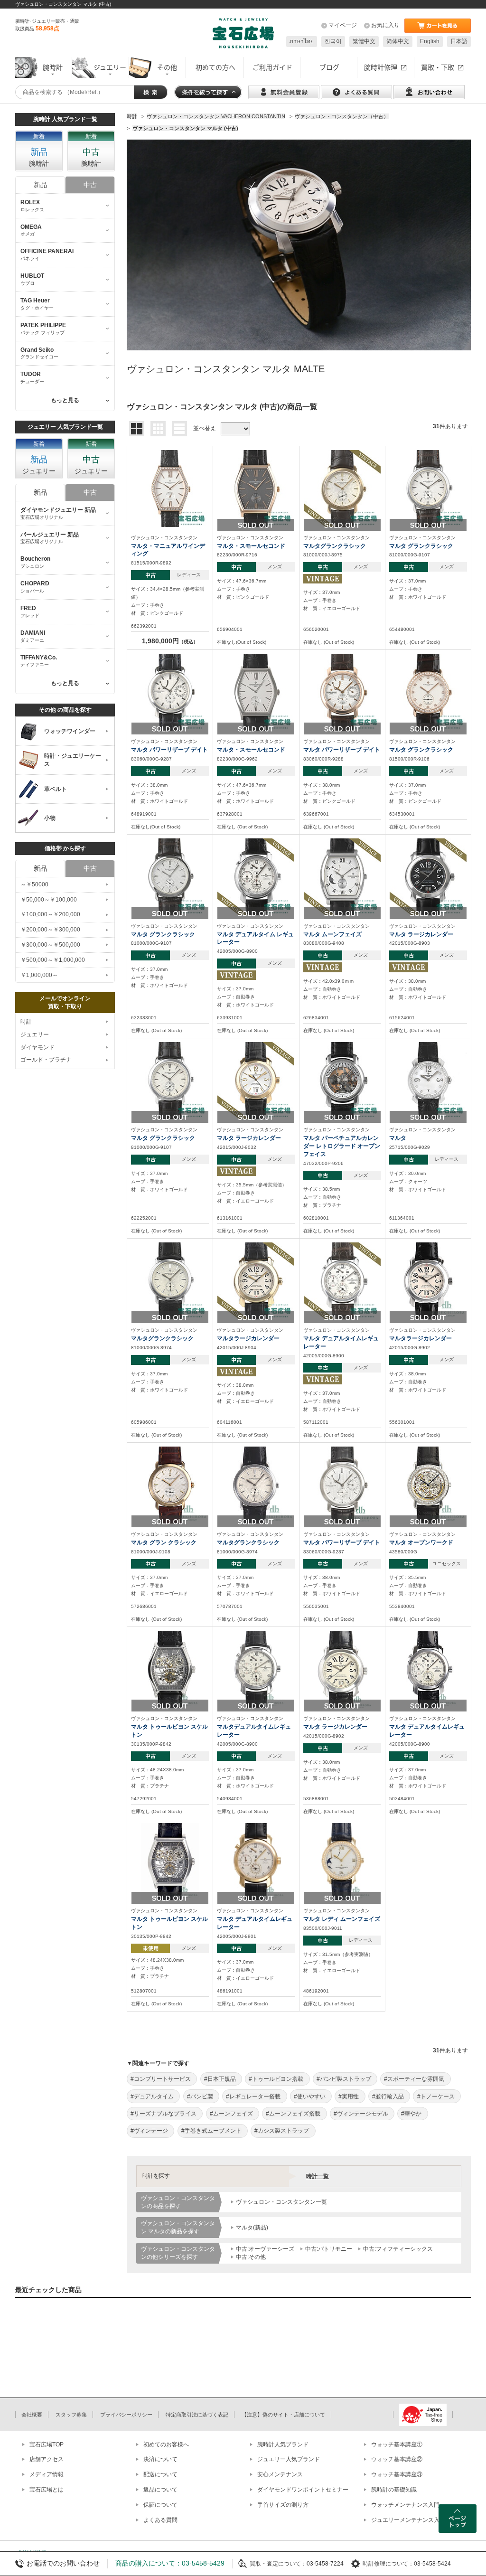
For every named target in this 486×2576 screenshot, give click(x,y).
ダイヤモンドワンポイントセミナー (303, 2490)
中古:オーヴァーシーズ (265, 2249)
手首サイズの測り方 (283, 2505)
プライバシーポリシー (126, 2415)
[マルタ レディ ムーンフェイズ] (342, 1861)
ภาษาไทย (302, 41)
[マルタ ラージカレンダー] (428, 876)
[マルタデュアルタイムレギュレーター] (256, 1669)
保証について (160, 2505)
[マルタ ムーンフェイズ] (342, 876)
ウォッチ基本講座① (397, 2444)
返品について (160, 2490)
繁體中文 (364, 41)
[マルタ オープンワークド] (428, 1485)
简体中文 (398, 41)
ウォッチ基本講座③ (397, 2474)
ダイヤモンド (37, 1047)
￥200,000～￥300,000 (50, 930)
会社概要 (32, 2415)
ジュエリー (35, 1034)
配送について (160, 2474)
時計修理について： (388, 2564)
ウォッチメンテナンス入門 (405, 2505)
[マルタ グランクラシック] (428, 488)
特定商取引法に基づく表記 (197, 2415)
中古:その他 (251, 2257)
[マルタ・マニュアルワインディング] (170, 488)
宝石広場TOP (47, 2444)
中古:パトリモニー (329, 2249)
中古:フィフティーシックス (398, 2249)
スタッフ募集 (71, 2415)
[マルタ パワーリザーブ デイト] (170, 692)
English (430, 41)
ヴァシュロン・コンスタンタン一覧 (281, 2202)
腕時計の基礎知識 (394, 2490)
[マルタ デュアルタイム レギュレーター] (256, 876)
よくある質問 (160, 2520)
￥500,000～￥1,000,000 (53, 960)
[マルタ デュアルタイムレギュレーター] (342, 1280)
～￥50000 (34, 884)
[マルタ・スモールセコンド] (256, 488)
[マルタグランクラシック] (342, 488)
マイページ (343, 25)
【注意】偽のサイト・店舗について (283, 2415)
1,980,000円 (170, 641)
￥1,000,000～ (39, 975)
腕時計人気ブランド (283, 2444)
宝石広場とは (47, 2490)
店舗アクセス (47, 2459)
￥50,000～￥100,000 (49, 900)
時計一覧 (318, 2176)
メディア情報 (47, 2474)
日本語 (459, 41)
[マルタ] (428, 1081)
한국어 (333, 41)
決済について (160, 2459)
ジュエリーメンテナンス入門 (408, 2520)
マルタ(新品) (252, 2228)
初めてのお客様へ (166, 2444)
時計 (26, 1022)
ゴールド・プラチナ (46, 1060)
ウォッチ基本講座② (397, 2459)
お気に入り (385, 25)
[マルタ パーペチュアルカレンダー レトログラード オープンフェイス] (342, 1081)
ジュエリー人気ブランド (289, 2459)
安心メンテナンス (280, 2474)
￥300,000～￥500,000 (50, 945)
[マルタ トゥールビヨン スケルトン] (170, 1669)
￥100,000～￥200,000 (50, 914)
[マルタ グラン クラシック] (170, 1485)
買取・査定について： (278, 2564)
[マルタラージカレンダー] (256, 1280)
